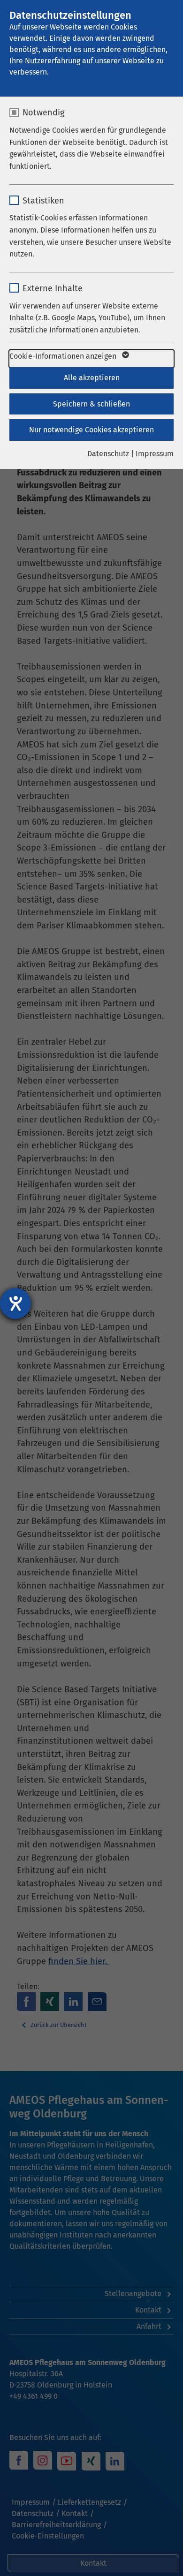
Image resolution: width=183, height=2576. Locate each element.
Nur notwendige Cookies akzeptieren (91, 430)
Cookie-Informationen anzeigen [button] (64, 356)
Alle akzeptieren (92, 378)
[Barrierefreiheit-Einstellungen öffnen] (15, 1303)
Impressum (155, 454)
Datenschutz (108, 454)
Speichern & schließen (91, 404)
